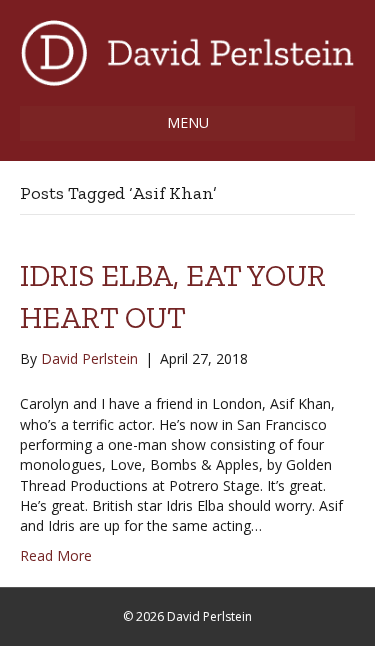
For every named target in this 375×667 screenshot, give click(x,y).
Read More (56, 555)
